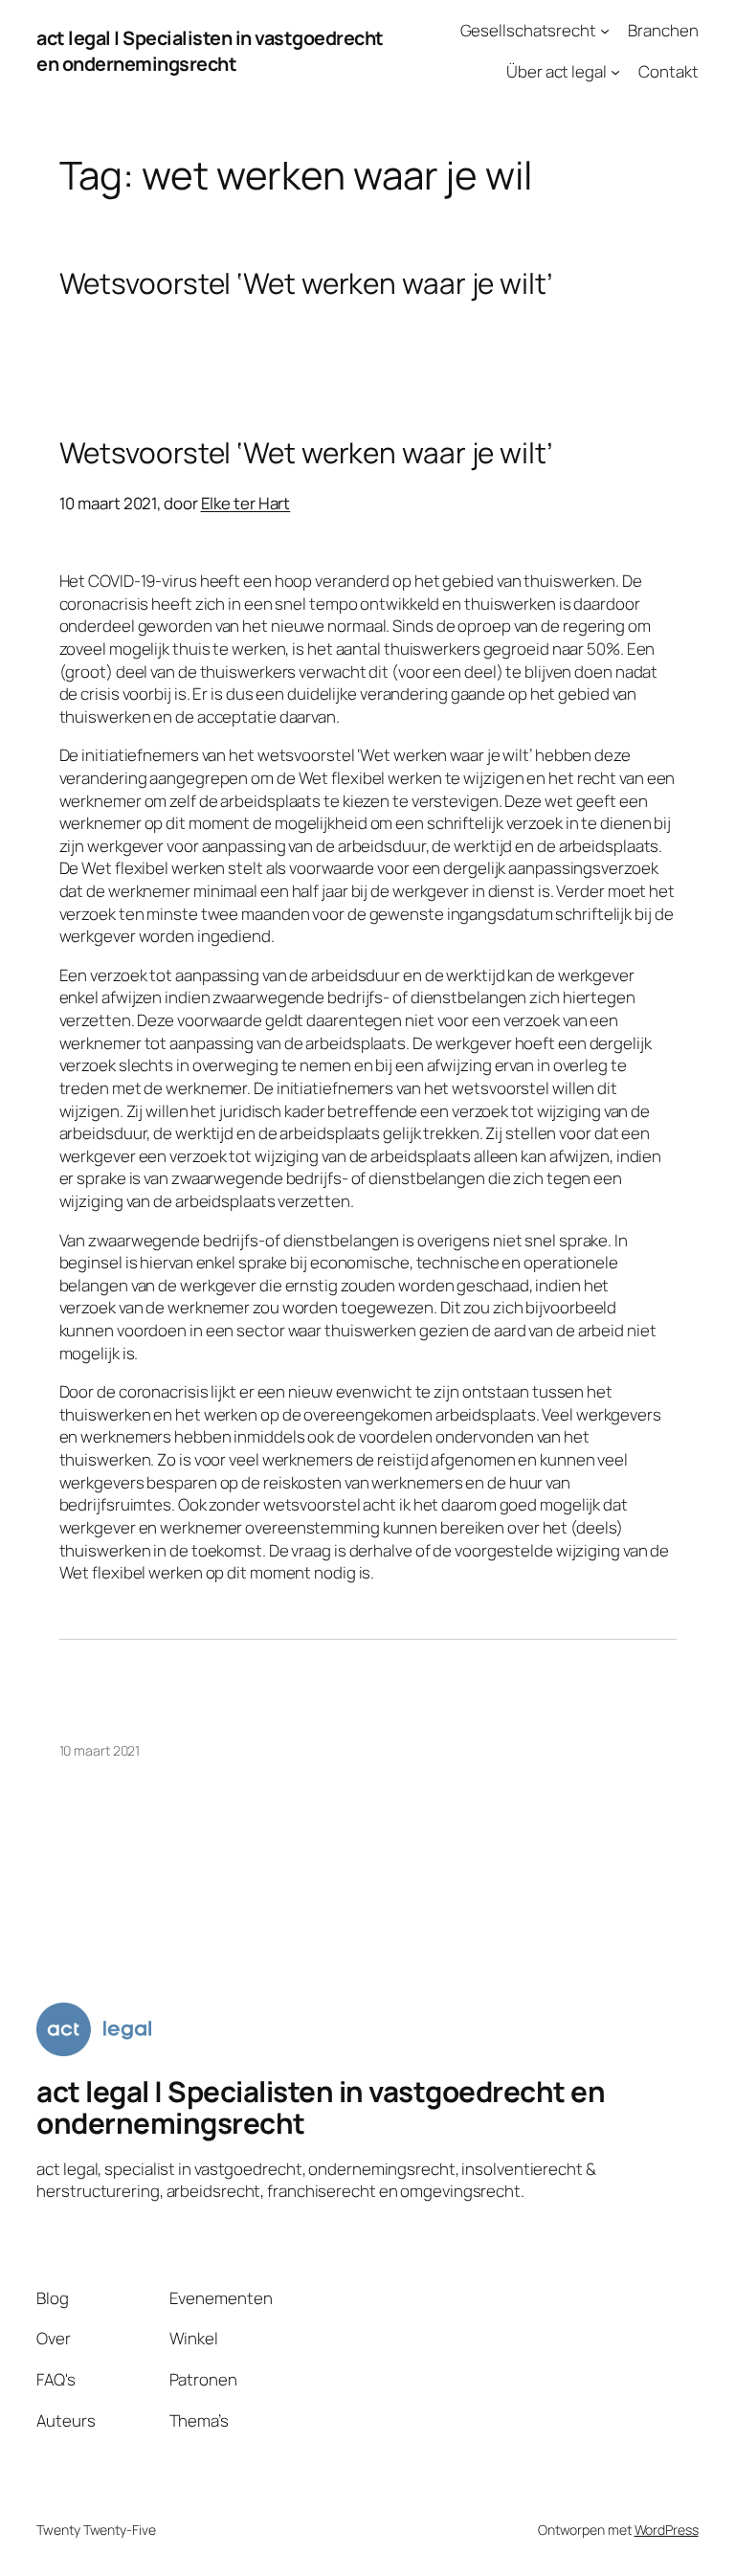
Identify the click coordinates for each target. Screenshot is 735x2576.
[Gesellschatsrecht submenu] (605, 31)
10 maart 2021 (100, 1750)
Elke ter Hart (246, 503)
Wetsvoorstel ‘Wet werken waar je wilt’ (306, 283)
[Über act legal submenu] (615, 72)
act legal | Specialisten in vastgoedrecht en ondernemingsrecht (210, 51)
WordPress (667, 2530)
